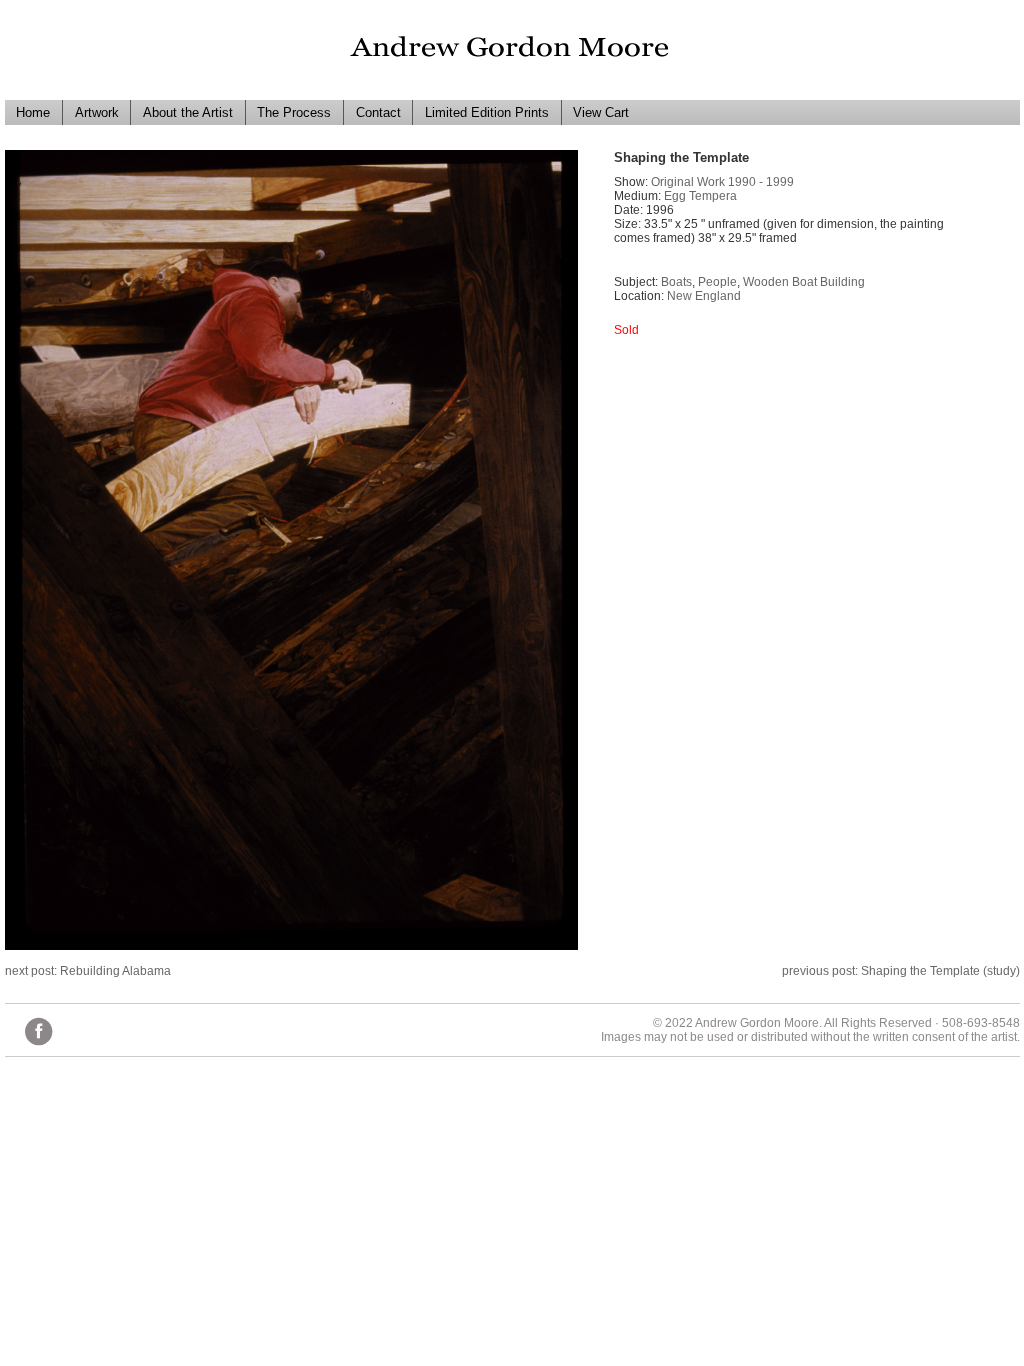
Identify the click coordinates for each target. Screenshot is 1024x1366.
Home (33, 112)
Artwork (97, 112)
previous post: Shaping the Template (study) (901, 971)
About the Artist (188, 112)
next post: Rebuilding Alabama (88, 971)
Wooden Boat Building (804, 282)
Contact (378, 112)
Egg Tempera (700, 196)
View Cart (601, 112)
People (717, 282)
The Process (294, 112)
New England (704, 296)
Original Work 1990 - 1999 (722, 182)
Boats (676, 282)
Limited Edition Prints (487, 112)
